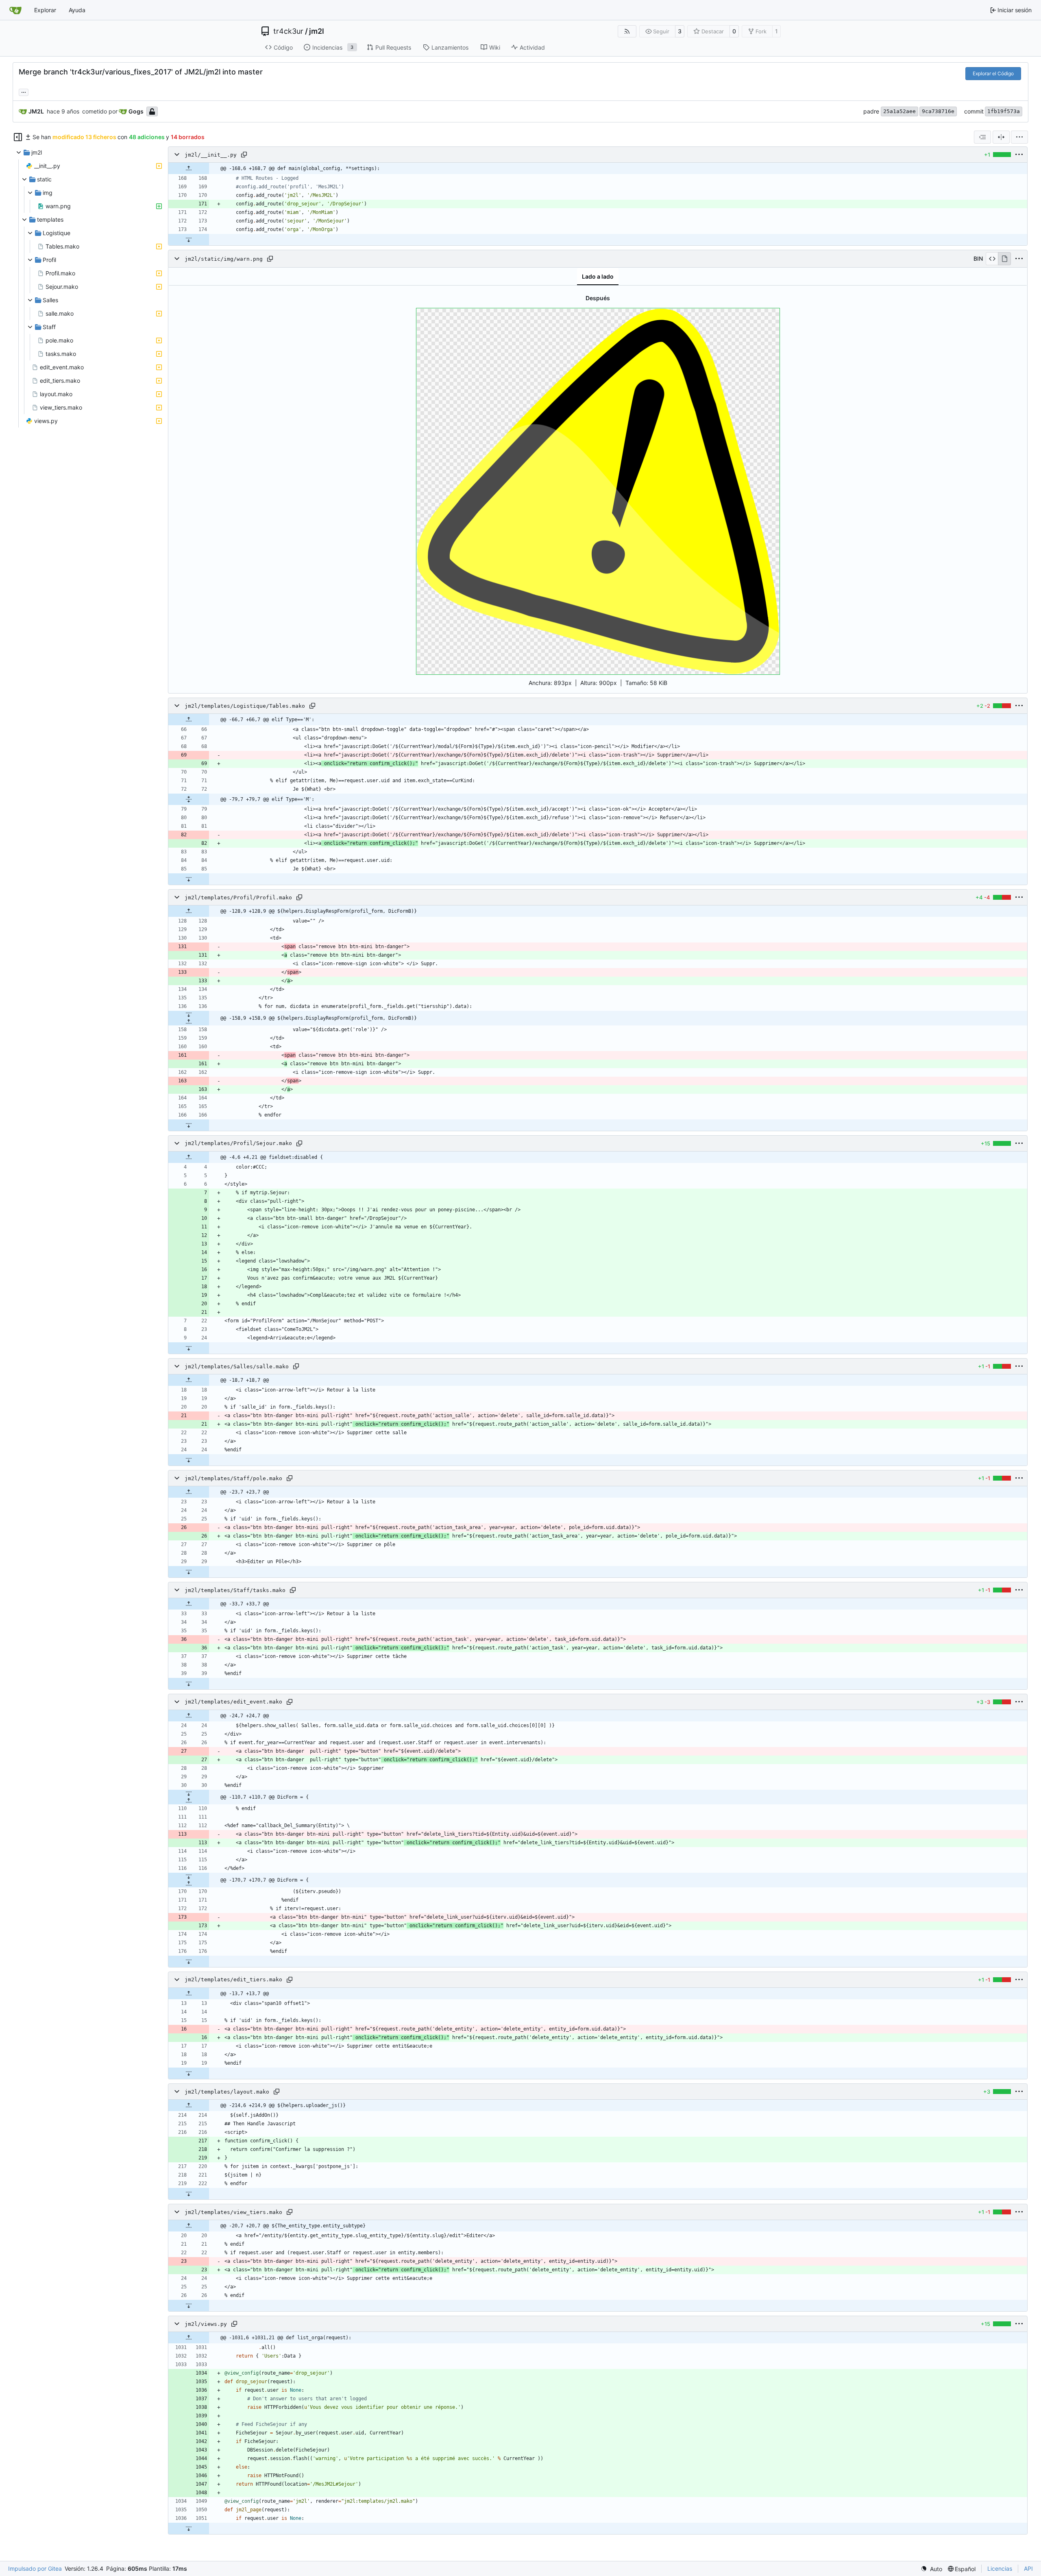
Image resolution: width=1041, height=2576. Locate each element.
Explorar (45, 10)
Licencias (1000, 2568)
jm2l (317, 31)
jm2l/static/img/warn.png (224, 259)
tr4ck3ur (288, 31)
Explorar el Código (993, 73)
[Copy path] (244, 155)
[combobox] (982, 137)
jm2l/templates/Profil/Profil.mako (238, 898)
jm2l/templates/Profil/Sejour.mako (238, 1144)
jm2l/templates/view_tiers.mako (233, 2212)
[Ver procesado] (1004, 259)
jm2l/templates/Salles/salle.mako (237, 1367)
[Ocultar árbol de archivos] (18, 137)
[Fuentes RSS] (627, 31)
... (24, 91)
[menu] (1019, 137)
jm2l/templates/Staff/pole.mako (233, 1478)
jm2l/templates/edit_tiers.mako (233, 1980)
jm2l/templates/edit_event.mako (233, 1702)
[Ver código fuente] (992, 259)
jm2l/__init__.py (211, 155)
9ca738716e (938, 111)
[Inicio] (15, 10)
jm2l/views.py (206, 2324)
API (1028, 2568)
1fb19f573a (1004, 111)
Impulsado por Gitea (35, 2568)
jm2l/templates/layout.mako (227, 2092)
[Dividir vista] (1001, 137)
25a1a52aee (899, 111)
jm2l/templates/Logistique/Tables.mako (245, 706)
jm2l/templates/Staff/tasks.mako (235, 1590)
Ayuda (77, 10)
